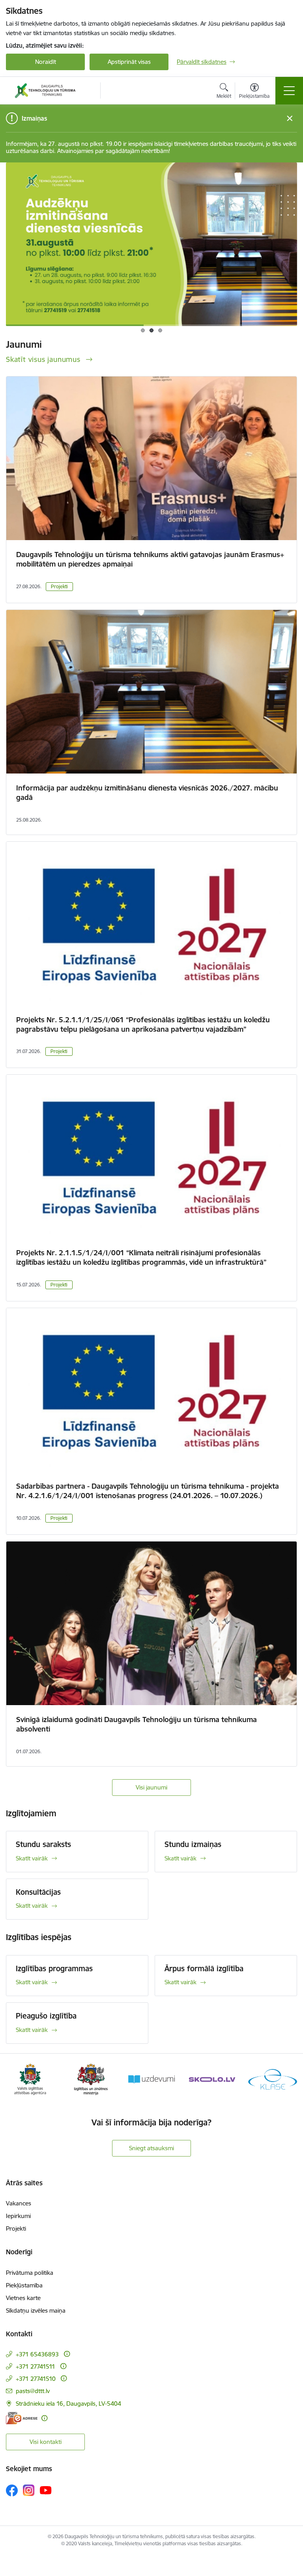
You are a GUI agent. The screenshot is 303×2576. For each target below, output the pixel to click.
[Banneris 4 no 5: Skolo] (212, 2079)
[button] (143, 330)
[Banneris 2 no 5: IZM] (91, 2079)
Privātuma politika (30, 2273)
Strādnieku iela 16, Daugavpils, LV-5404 (68, 2404)
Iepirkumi (18, 2216)
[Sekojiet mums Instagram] (29, 2490)
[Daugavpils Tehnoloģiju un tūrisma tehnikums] (45, 91)
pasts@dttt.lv (33, 2391)
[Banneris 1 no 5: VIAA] (30, 2079)
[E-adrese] (22, 2418)
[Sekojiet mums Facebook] (12, 2490)
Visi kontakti (46, 2442)
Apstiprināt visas (129, 62)
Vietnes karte (23, 2298)
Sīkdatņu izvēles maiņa (36, 2310)
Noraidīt (46, 62)
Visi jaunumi (151, 1787)
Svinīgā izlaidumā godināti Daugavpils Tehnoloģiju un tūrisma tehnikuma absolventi (137, 1724)
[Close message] (290, 118)
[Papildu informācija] (67, 2354)
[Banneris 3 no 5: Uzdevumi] (151, 2079)
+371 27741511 (36, 2366)
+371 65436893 (37, 2354)
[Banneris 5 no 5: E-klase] (273, 2079)
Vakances (19, 2203)
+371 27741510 (36, 2379)
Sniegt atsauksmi (151, 2148)
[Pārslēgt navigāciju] (289, 91)
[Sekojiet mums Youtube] (46, 2490)
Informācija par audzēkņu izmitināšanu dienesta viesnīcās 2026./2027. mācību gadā (147, 793)
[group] (151, 244)
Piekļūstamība (24, 2285)
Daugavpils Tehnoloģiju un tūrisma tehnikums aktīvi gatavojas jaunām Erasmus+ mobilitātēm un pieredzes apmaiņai (150, 559)
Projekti (59, 586)
